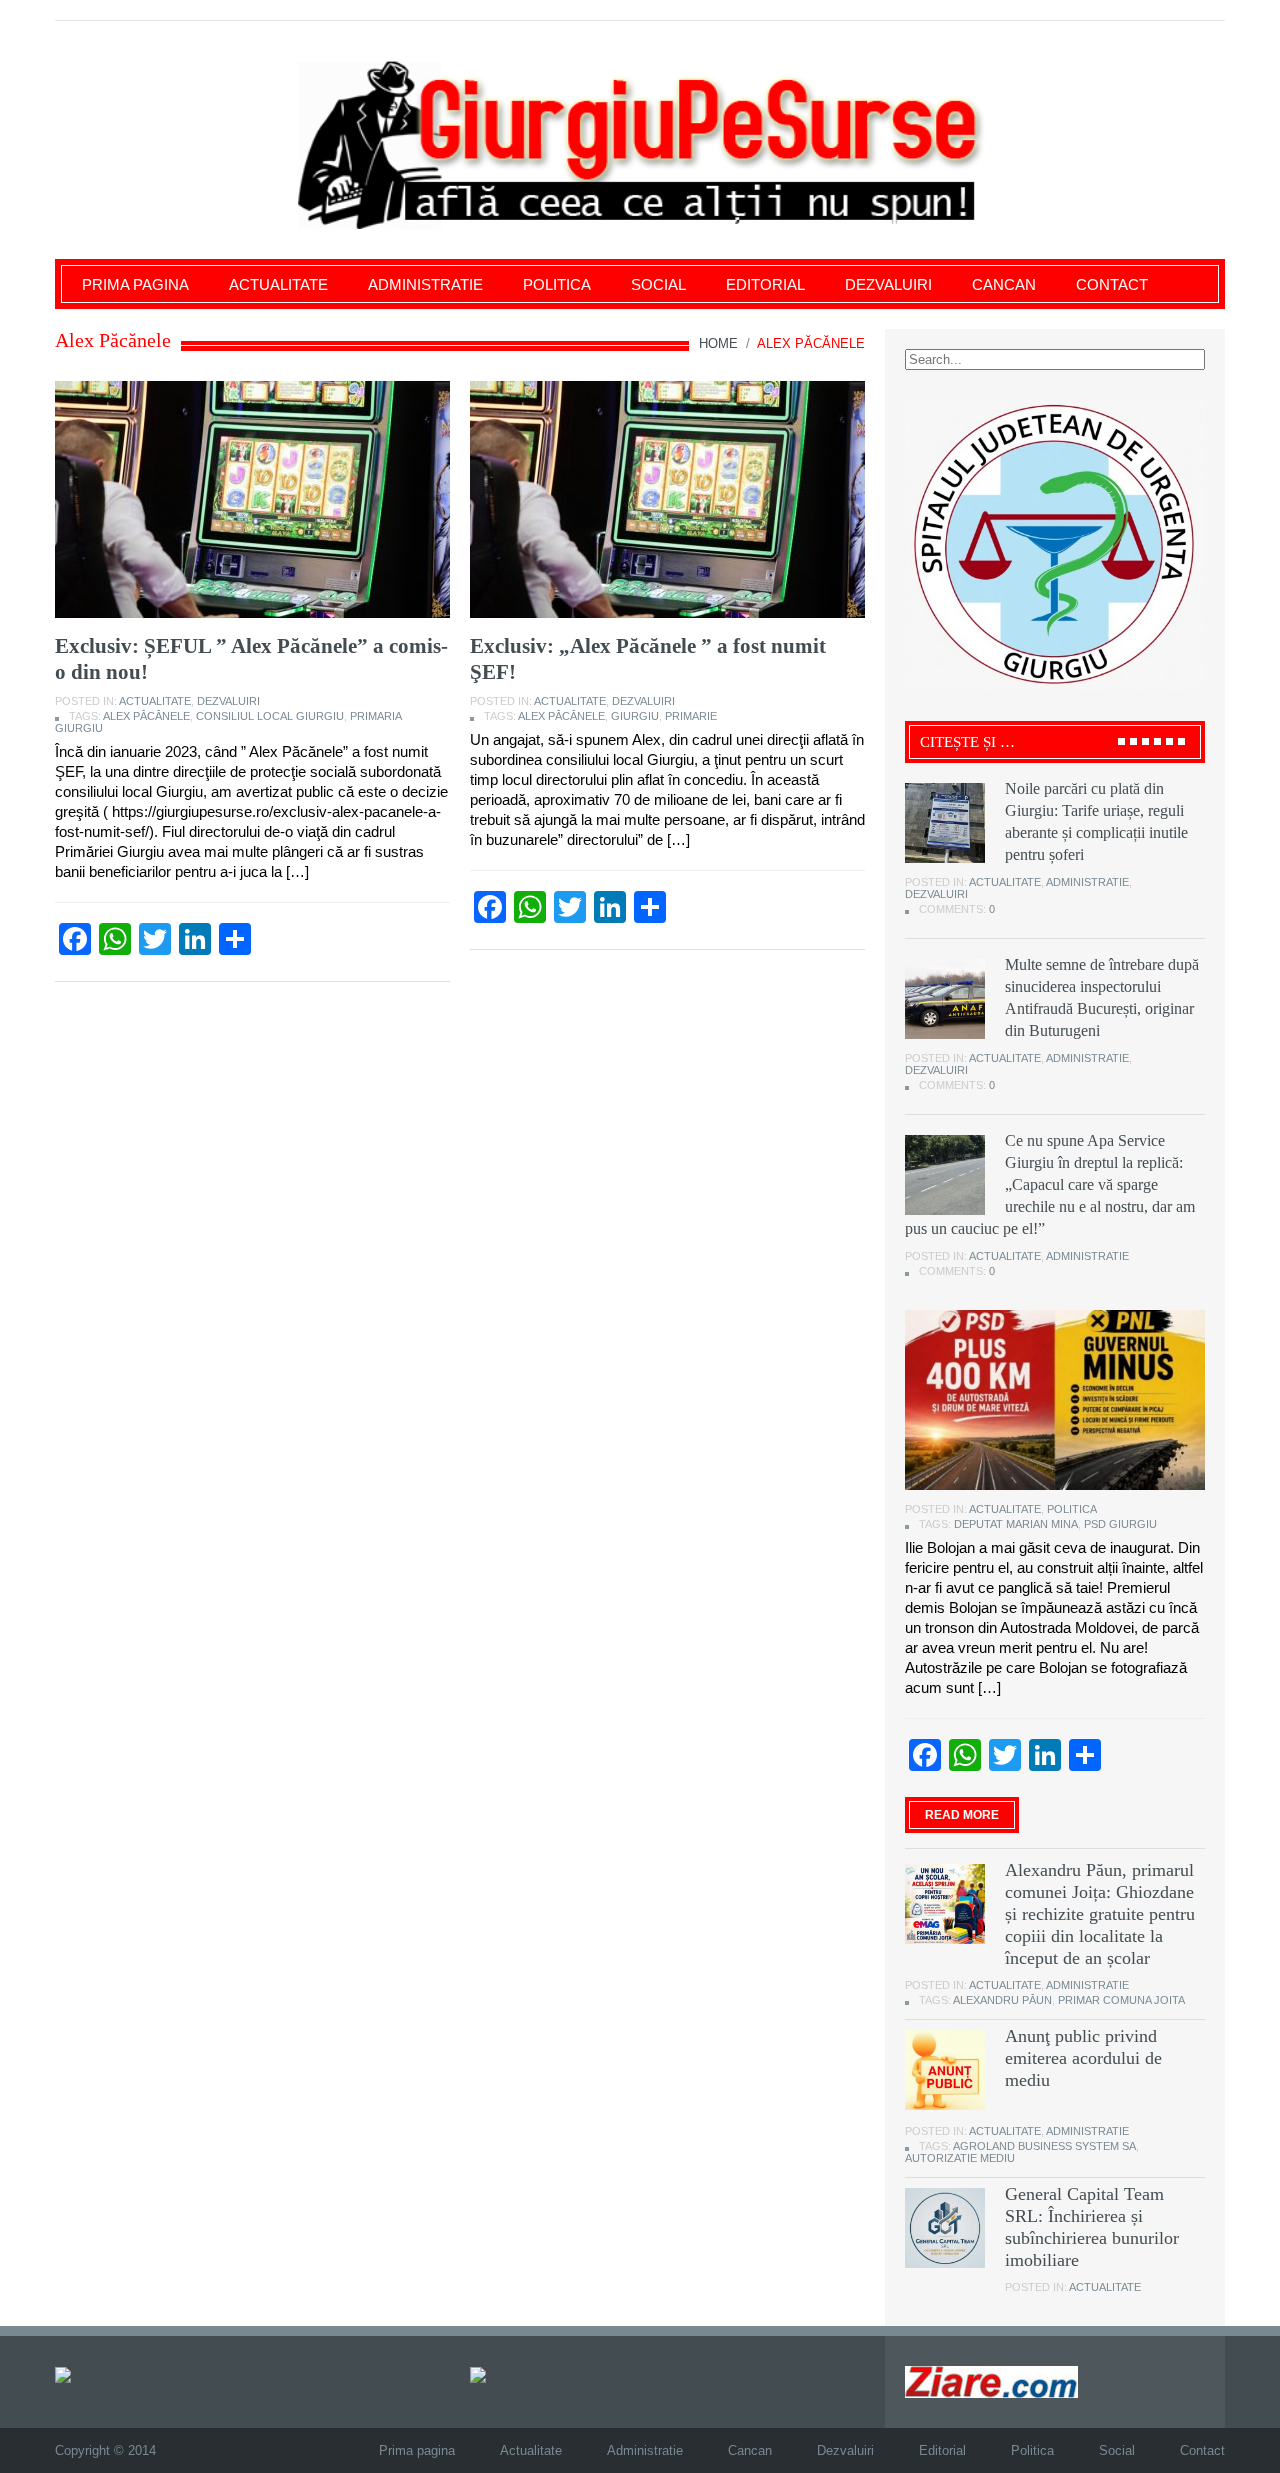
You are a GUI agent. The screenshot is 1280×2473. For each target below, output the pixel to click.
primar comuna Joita (1121, 2000)
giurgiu (635, 716)
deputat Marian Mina (1016, 1524)
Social (658, 284)
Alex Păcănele (146, 716)
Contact (1112, 284)
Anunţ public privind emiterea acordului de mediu (1083, 2058)
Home (718, 343)
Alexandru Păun (1002, 2000)
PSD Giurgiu (1120, 1524)
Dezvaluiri (888, 284)
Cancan (1004, 284)
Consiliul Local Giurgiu (270, 716)
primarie (691, 716)
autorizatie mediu (960, 2158)
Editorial (765, 284)
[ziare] (492, 2373)
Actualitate (278, 284)
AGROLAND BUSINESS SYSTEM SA (1044, 2146)
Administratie (425, 284)
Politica (557, 284)
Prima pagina (135, 284)
